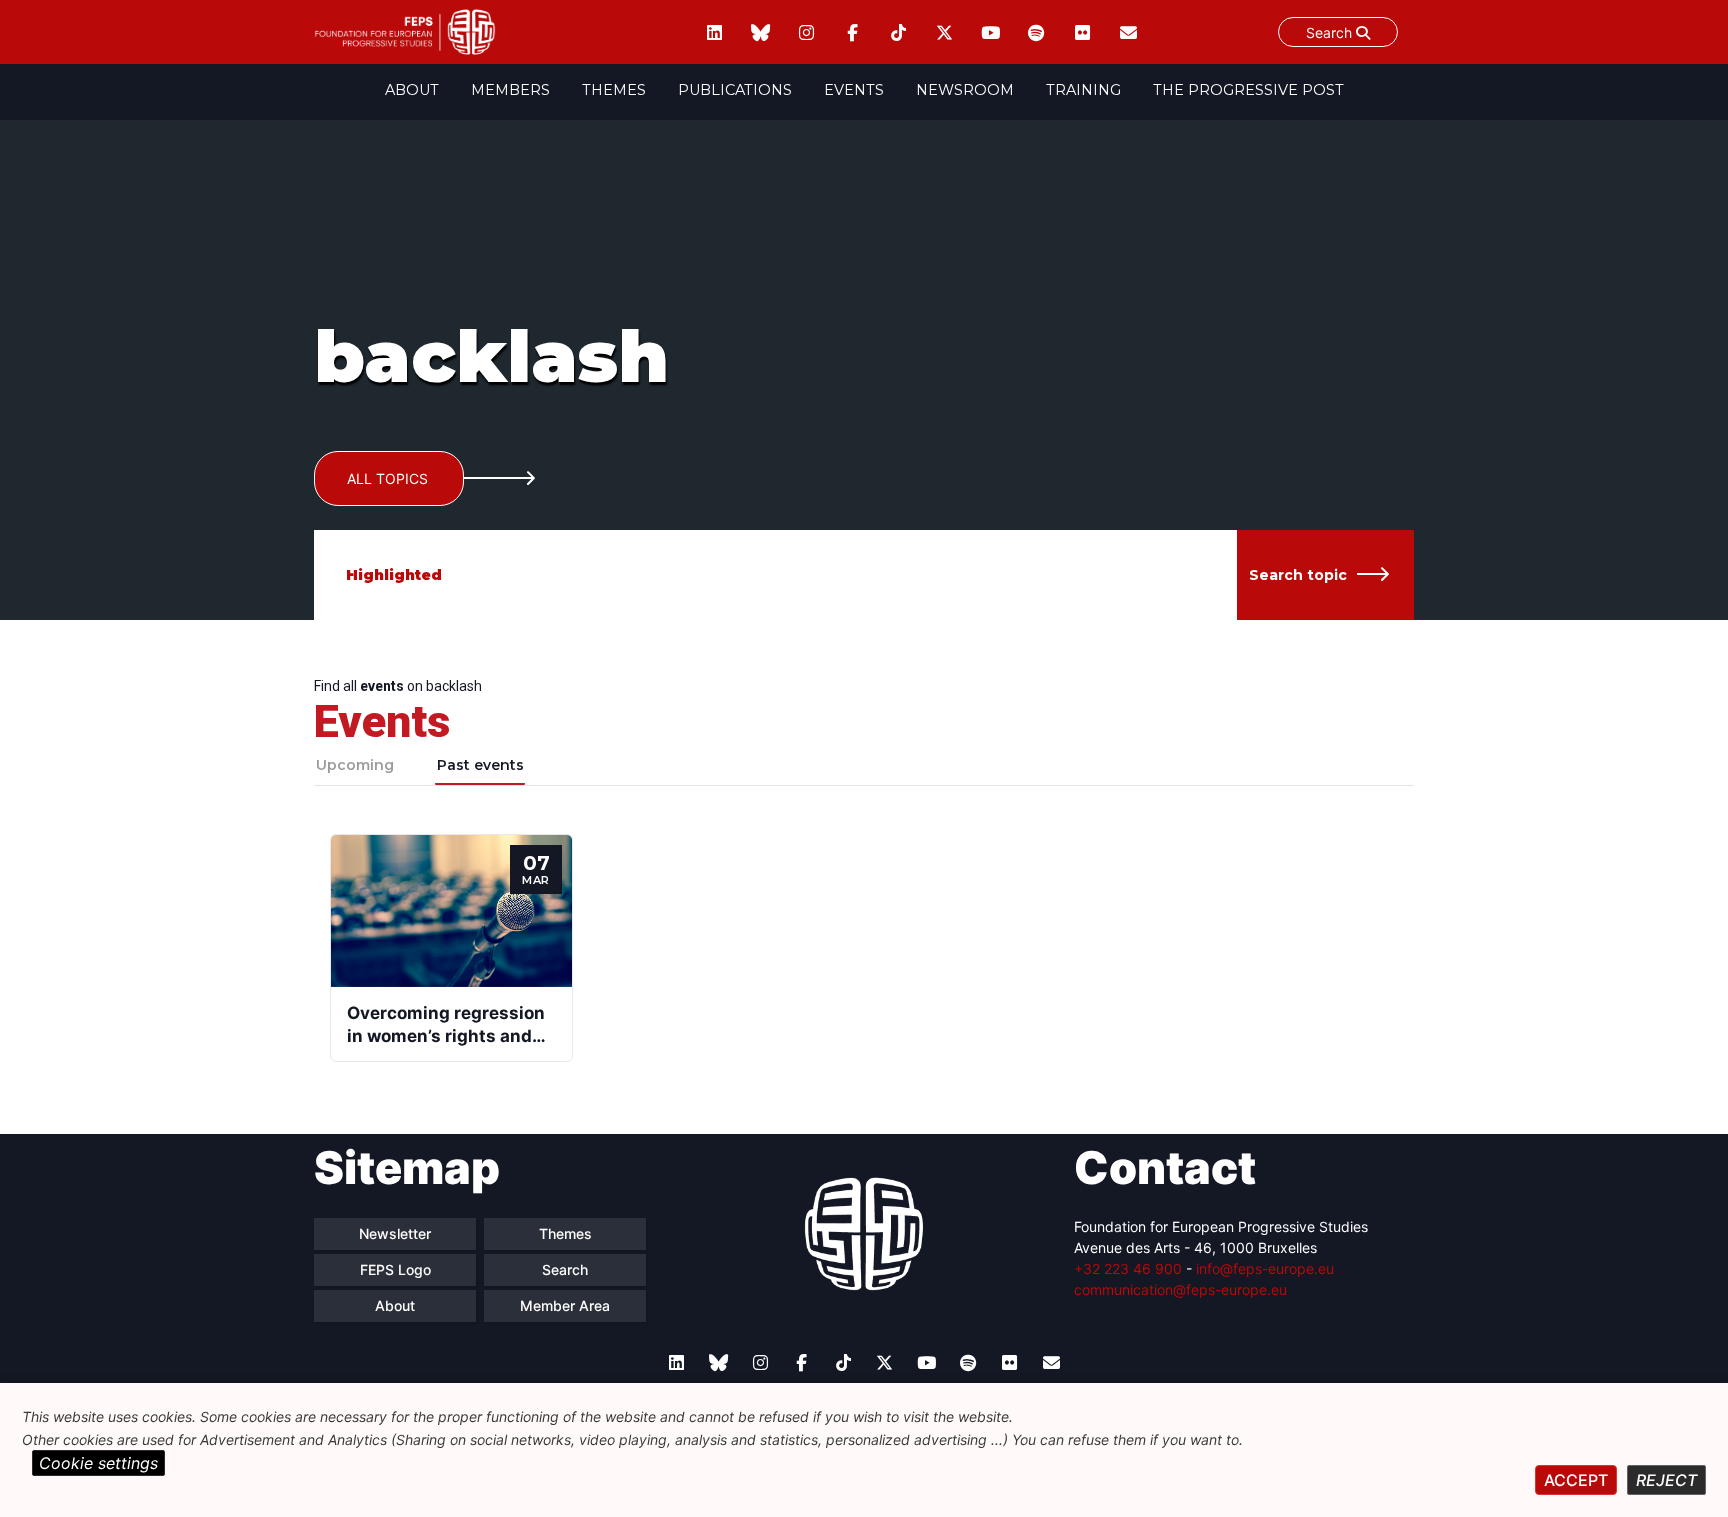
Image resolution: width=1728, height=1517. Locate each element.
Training (1083, 90)
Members (510, 90)
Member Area (565, 1305)
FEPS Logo (395, 1269)
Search (1331, 32)
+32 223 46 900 (1128, 1268)
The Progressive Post (1248, 90)
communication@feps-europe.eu (1180, 1289)
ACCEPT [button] (1576, 1480)
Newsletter (395, 1233)
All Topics (387, 478)
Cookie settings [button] (98, 1463)
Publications (735, 90)
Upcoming (355, 765)
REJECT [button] (1666, 1480)
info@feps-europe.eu (1265, 1268)
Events (854, 90)
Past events (480, 765)
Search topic (1298, 575)
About (412, 90)
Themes (614, 90)
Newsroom (965, 90)
